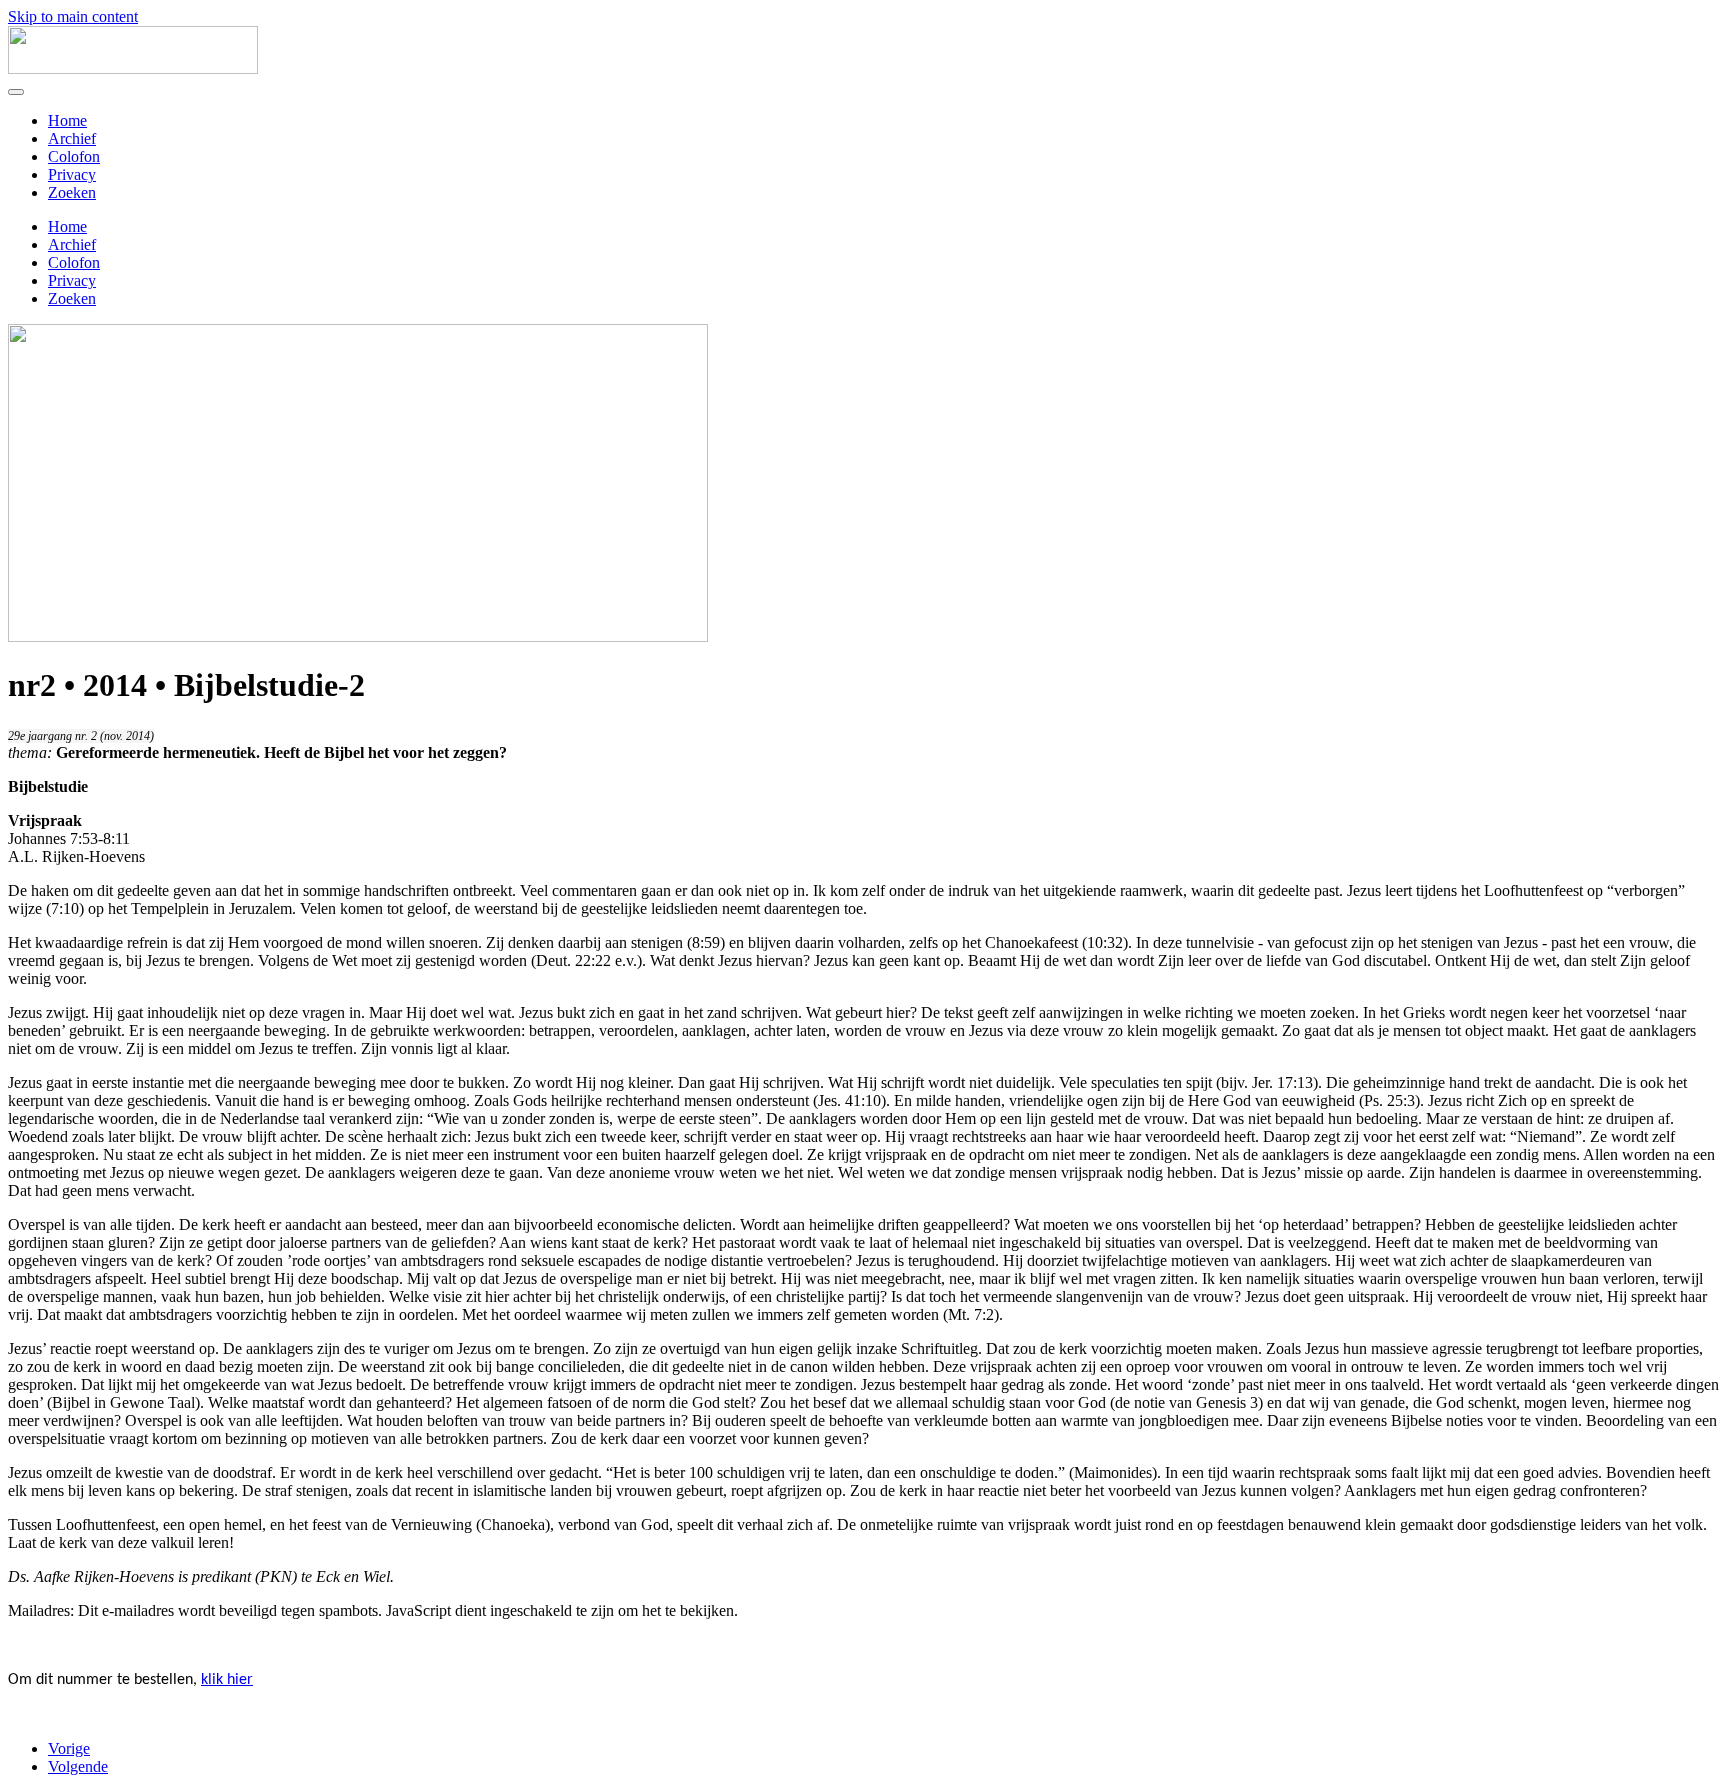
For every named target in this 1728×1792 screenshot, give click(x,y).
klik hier (227, 1680)
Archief (72, 138)
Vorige (69, 1748)
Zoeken (72, 192)
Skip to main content (73, 16)
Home (67, 120)
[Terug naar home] (133, 68)
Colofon (74, 156)
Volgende (78, 1766)
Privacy (72, 174)
